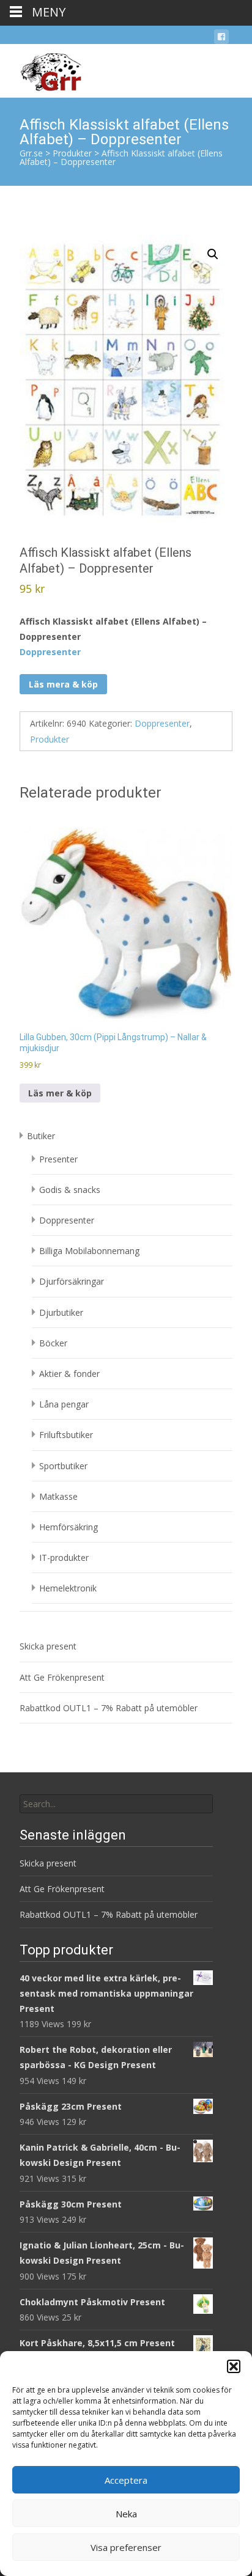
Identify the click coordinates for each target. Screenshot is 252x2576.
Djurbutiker (61, 1312)
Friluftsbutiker (66, 1435)
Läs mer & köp (60, 1093)
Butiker (41, 1136)
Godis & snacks (70, 1190)
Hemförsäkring (69, 1527)
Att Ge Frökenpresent (62, 1677)
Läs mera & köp (63, 684)
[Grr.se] (41, 68)
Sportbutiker (63, 1466)
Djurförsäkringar (72, 1281)
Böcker (53, 1343)
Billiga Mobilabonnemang (89, 1251)
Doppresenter (50, 652)
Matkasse (58, 1496)
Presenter (58, 1159)
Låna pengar (64, 1404)
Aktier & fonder (69, 1374)
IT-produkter (64, 1558)
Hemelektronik (68, 1588)
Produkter (50, 739)
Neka (126, 2514)
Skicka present (48, 1646)
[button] (234, 2366)
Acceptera (126, 2480)
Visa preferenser (126, 2547)
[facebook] (221, 39)
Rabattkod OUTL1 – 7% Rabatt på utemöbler (109, 1708)
